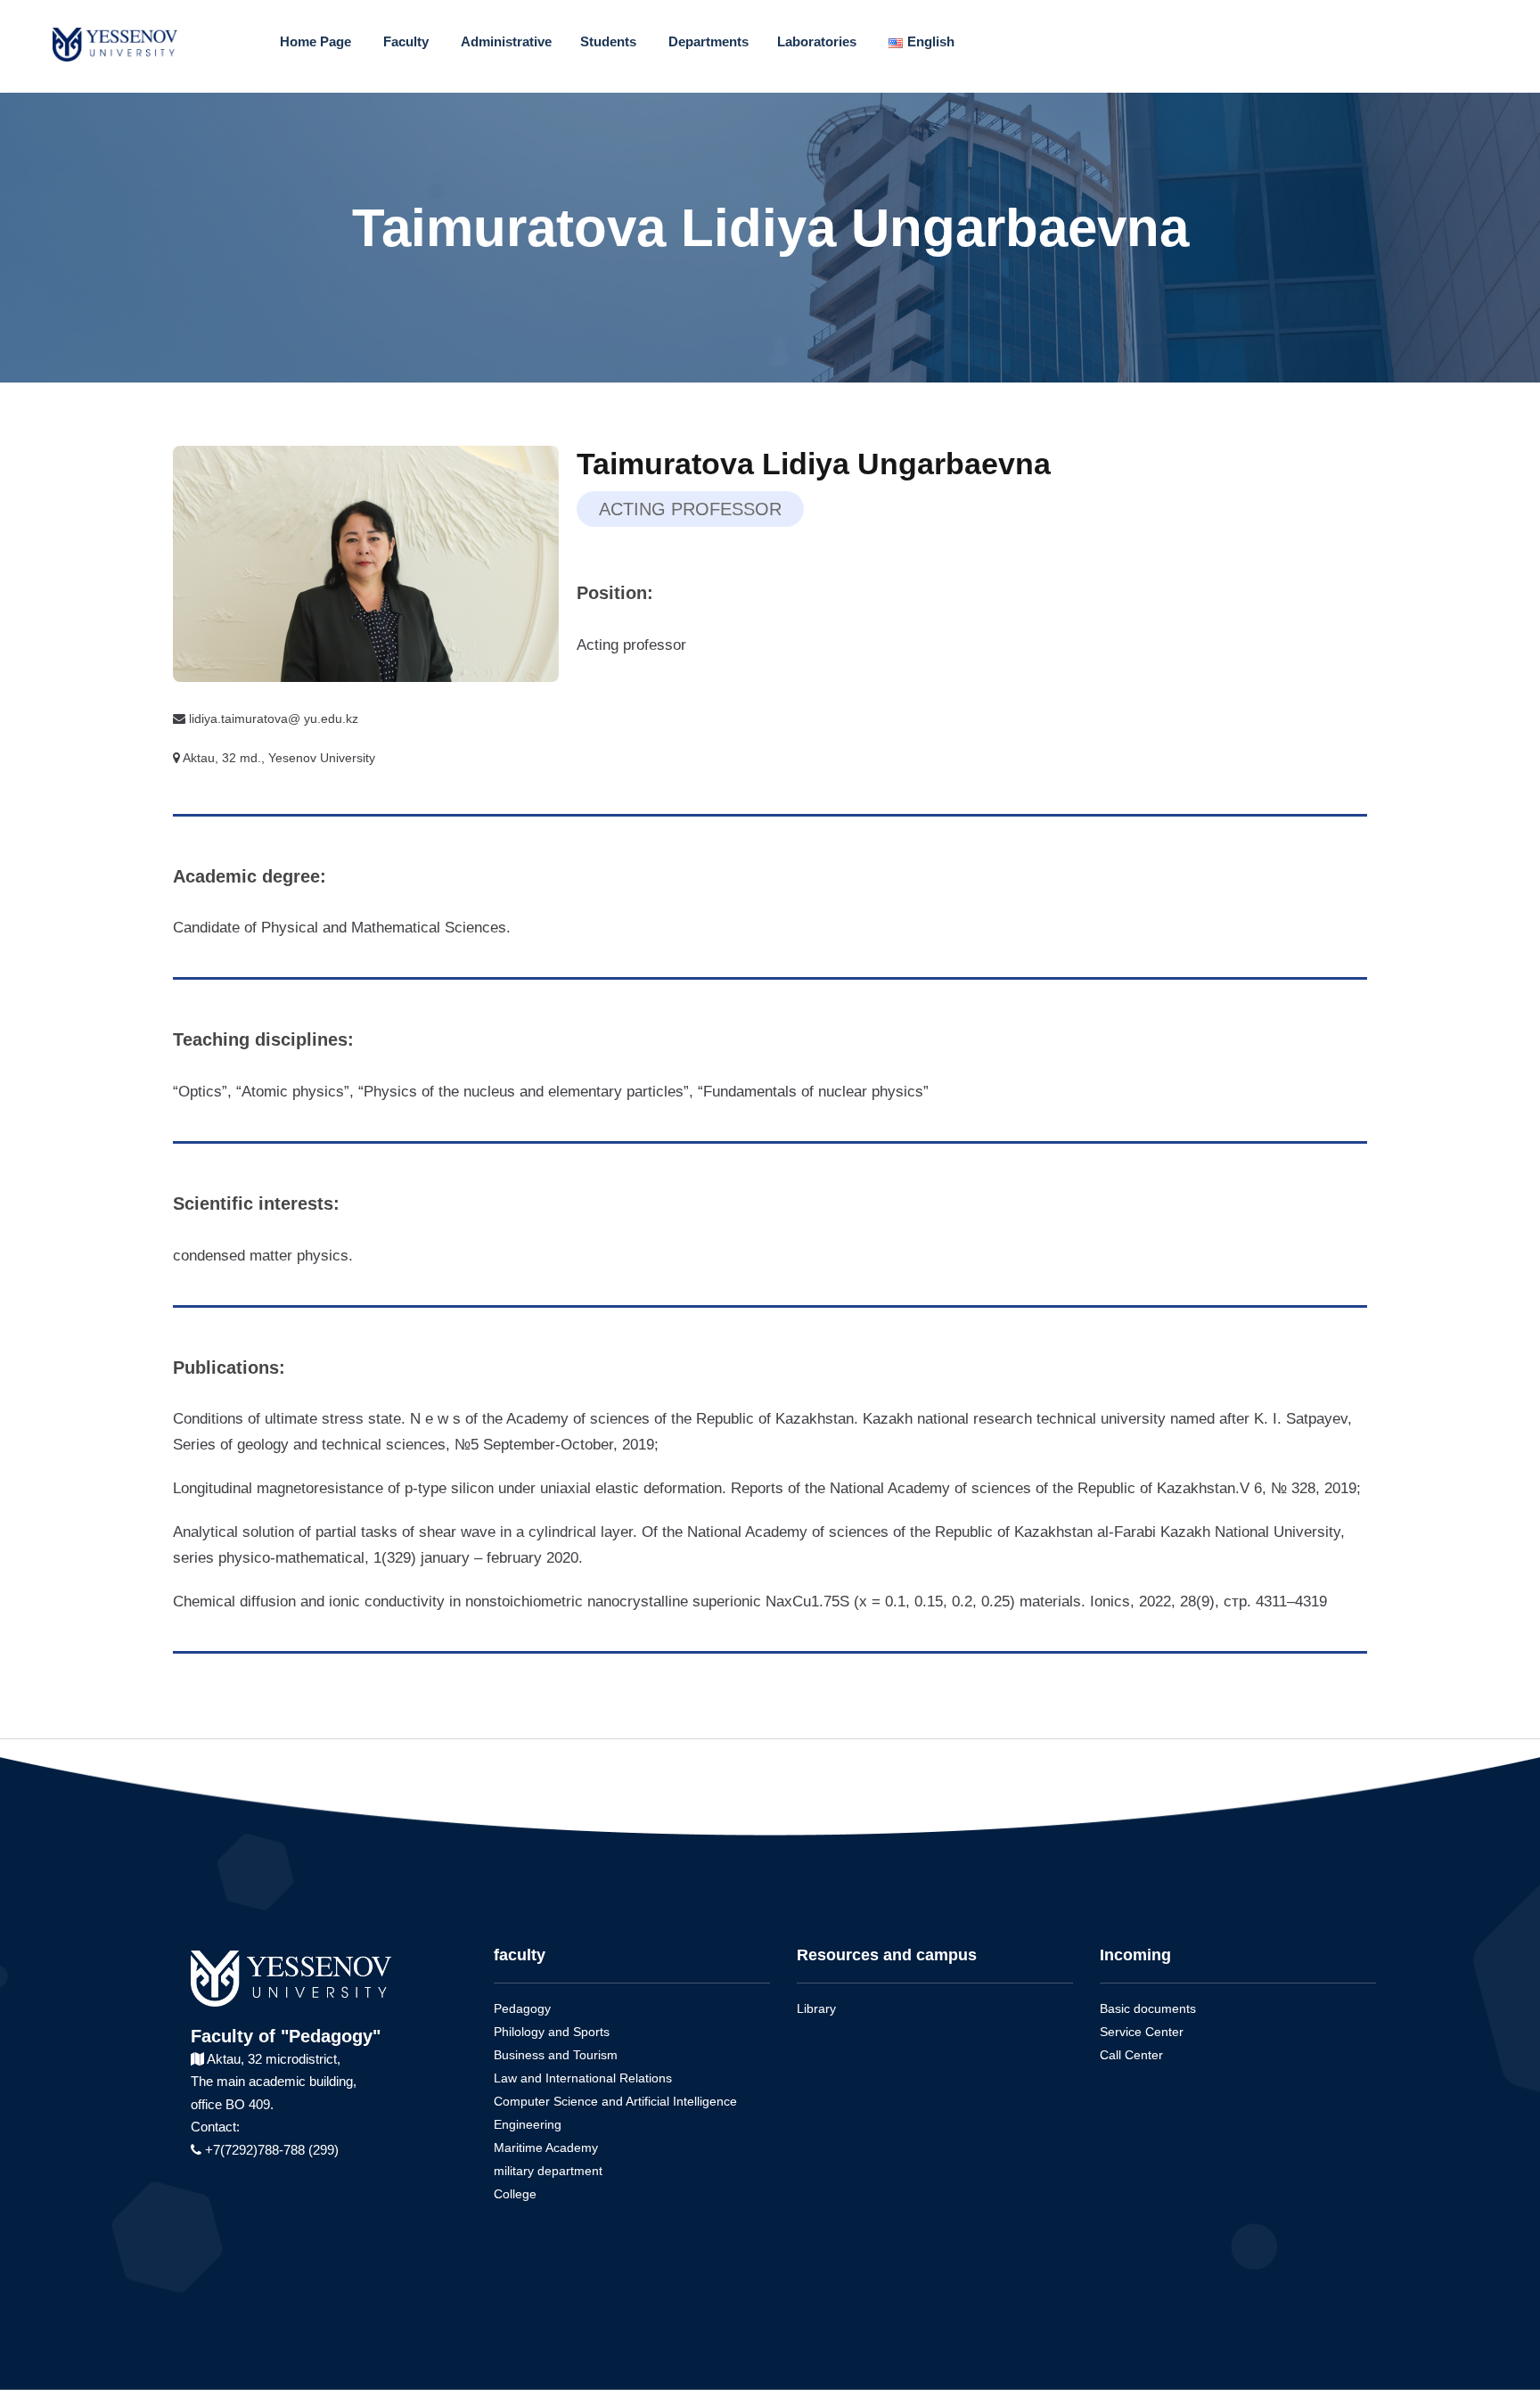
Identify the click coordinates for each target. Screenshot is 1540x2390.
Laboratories (817, 41)
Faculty (406, 41)
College (515, 2194)
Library (816, 2008)
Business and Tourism (556, 2055)
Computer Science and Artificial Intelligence (615, 2101)
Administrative (506, 41)
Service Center (1142, 2032)
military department (548, 2171)
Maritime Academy (546, 2148)
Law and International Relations (583, 2078)
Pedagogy (522, 2008)
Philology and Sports (552, 2032)
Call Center (1131, 2055)
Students (608, 41)
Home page (315, 41)
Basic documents (1148, 2008)
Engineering (528, 2124)
